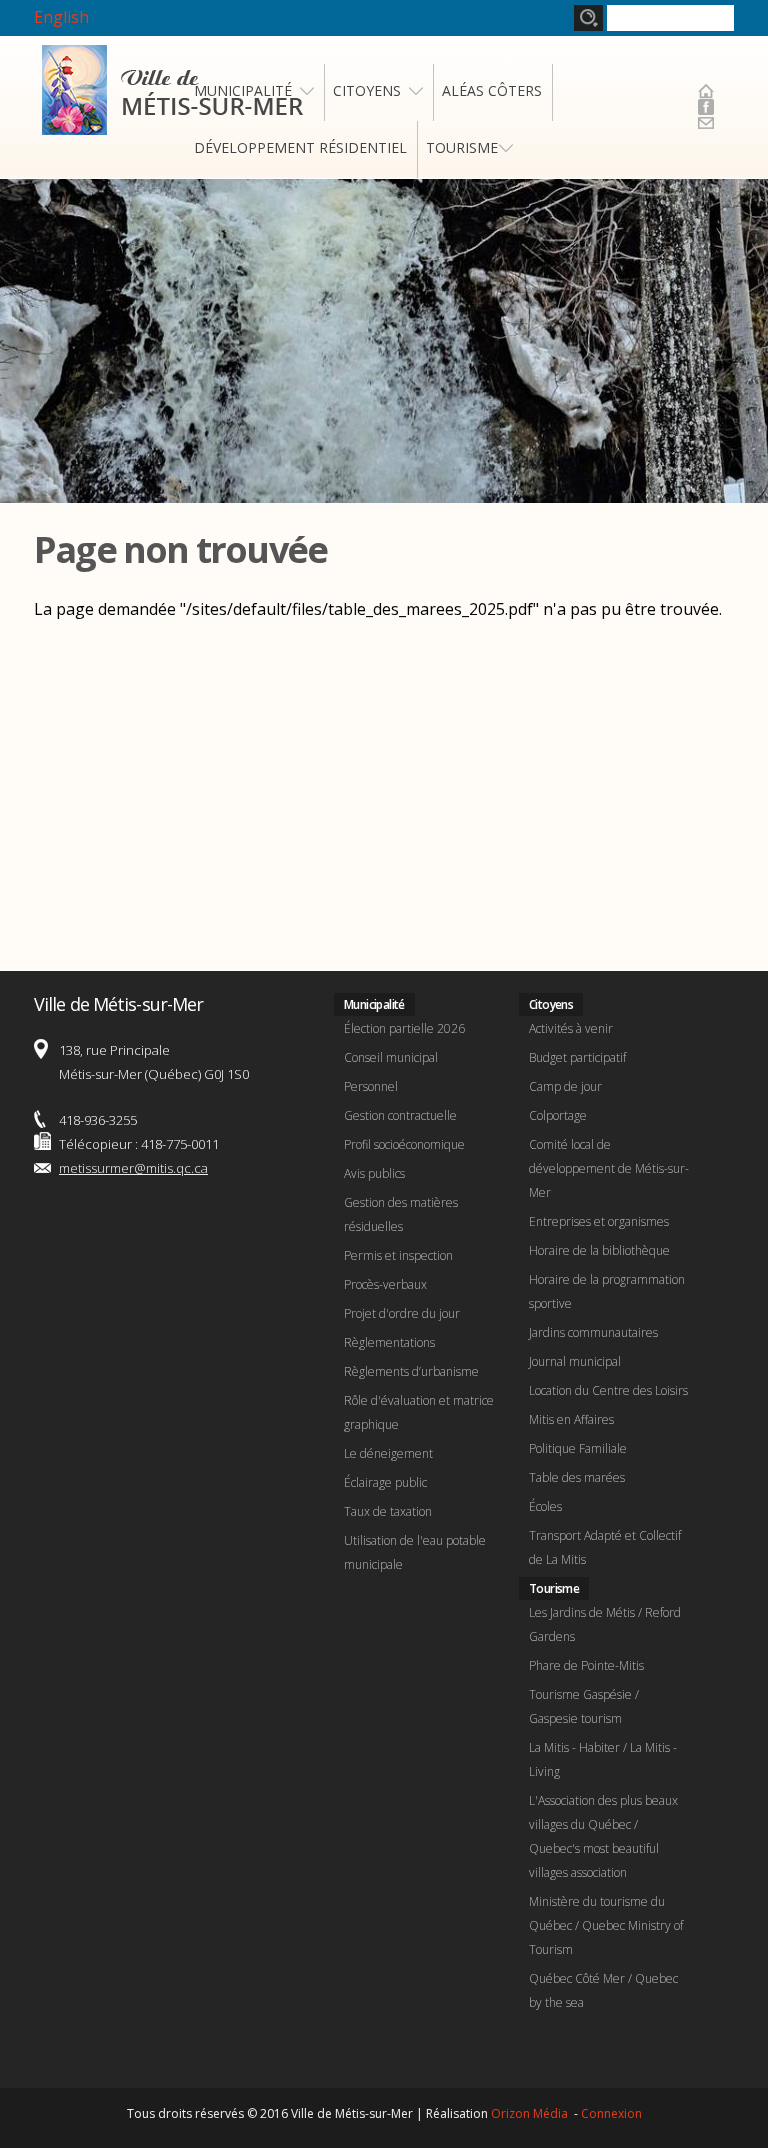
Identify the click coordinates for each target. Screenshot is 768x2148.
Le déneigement (388, 1453)
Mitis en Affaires (571, 1419)
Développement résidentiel (300, 147)
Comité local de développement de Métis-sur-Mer (609, 1168)
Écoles (545, 1506)
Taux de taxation (388, 1511)
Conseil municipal (391, 1057)
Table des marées (577, 1477)
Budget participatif (577, 1057)
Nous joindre (706, 123)
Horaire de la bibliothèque (599, 1250)
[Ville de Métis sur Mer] (172, 123)
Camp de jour (565, 1086)
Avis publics (374, 1173)
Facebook (706, 107)
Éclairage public (385, 1482)
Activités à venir (571, 1028)
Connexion (611, 2113)
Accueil (706, 91)
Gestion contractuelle (400, 1115)
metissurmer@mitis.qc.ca (133, 1168)
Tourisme (462, 147)
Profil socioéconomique (404, 1144)
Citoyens (367, 90)
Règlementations (389, 1342)
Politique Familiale (578, 1448)
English (61, 17)
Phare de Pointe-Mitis (586, 1665)
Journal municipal (575, 1361)
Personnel (371, 1086)
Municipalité (243, 90)
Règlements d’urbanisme (411, 1371)
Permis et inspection (398, 1255)
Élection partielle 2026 (404, 1028)
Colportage (558, 1115)
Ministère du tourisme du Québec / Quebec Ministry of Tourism (606, 1925)
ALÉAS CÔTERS (492, 90)
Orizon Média (531, 2113)
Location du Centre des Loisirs (608, 1390)
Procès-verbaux (385, 1284)
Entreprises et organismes (599, 1221)
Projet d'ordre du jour (402, 1313)
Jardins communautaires (593, 1332)
